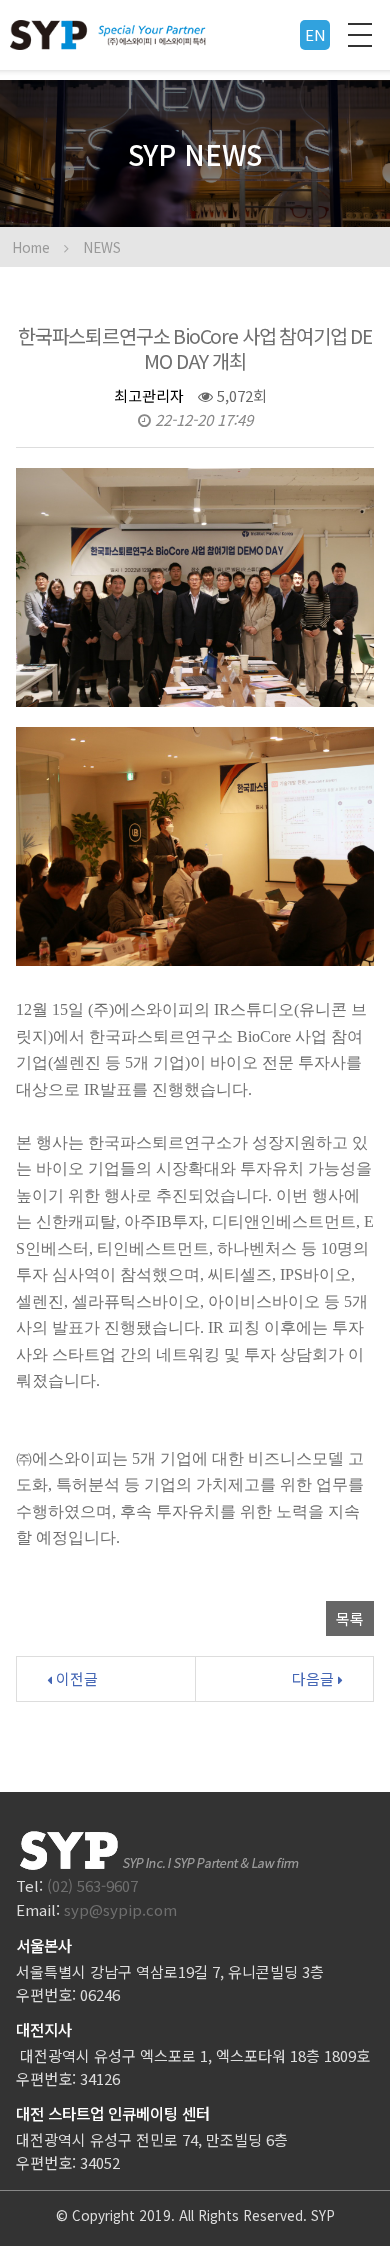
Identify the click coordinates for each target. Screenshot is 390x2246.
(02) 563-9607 (92, 1885)
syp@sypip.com (120, 1909)
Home (31, 247)
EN (315, 34)
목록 (350, 1618)
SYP (323, 2215)
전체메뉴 (360, 35)
